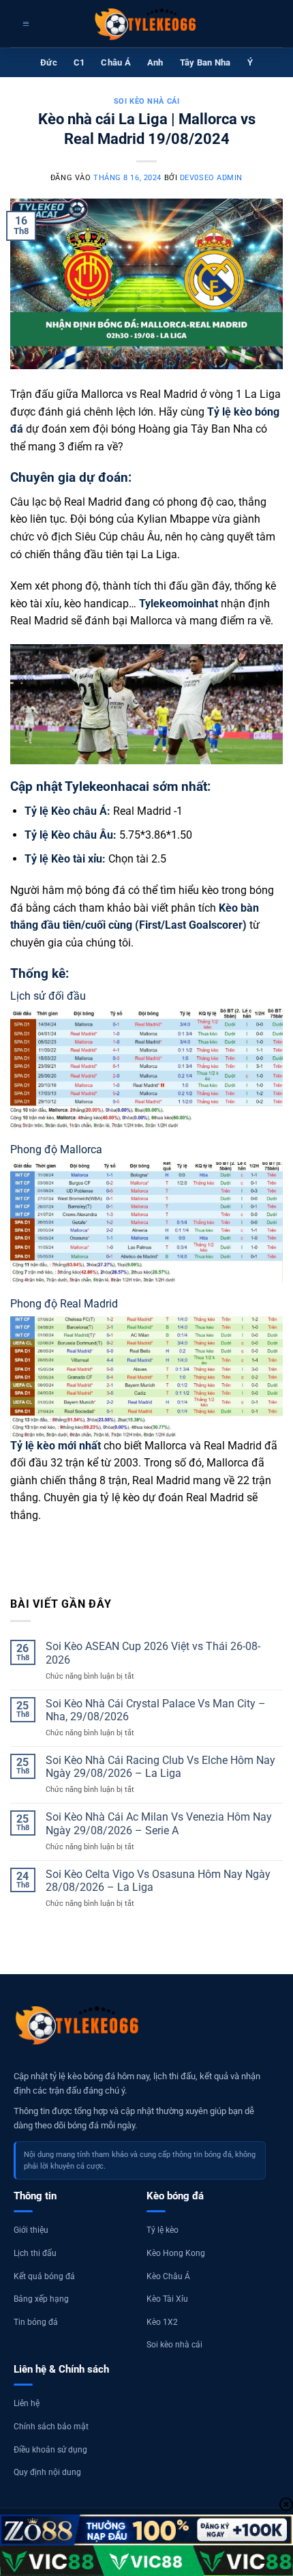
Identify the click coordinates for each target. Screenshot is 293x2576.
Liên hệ (27, 2403)
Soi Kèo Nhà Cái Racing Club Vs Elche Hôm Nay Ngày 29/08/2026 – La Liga (160, 1767)
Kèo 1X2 (162, 2322)
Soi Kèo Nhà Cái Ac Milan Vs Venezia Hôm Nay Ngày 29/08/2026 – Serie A (159, 1823)
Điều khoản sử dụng (50, 2450)
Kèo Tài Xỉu (167, 2299)
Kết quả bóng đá (44, 2276)
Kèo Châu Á (168, 2276)
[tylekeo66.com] (146, 24)
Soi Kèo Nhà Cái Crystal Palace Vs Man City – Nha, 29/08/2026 (156, 1710)
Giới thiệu (31, 2230)
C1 (79, 62)
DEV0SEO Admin (211, 178)
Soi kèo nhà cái (146, 101)
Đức (49, 62)
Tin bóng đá (36, 2322)
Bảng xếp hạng (41, 2299)
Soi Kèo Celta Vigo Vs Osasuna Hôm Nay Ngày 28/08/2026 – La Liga (158, 1881)
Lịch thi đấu (35, 2253)
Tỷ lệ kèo (163, 2230)
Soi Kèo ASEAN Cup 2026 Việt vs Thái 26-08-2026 (153, 1653)
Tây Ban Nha (205, 62)
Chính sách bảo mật (51, 2427)
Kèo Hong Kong (176, 2253)
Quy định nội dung (47, 2472)
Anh (155, 62)
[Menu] (24, 24)
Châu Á (116, 62)
